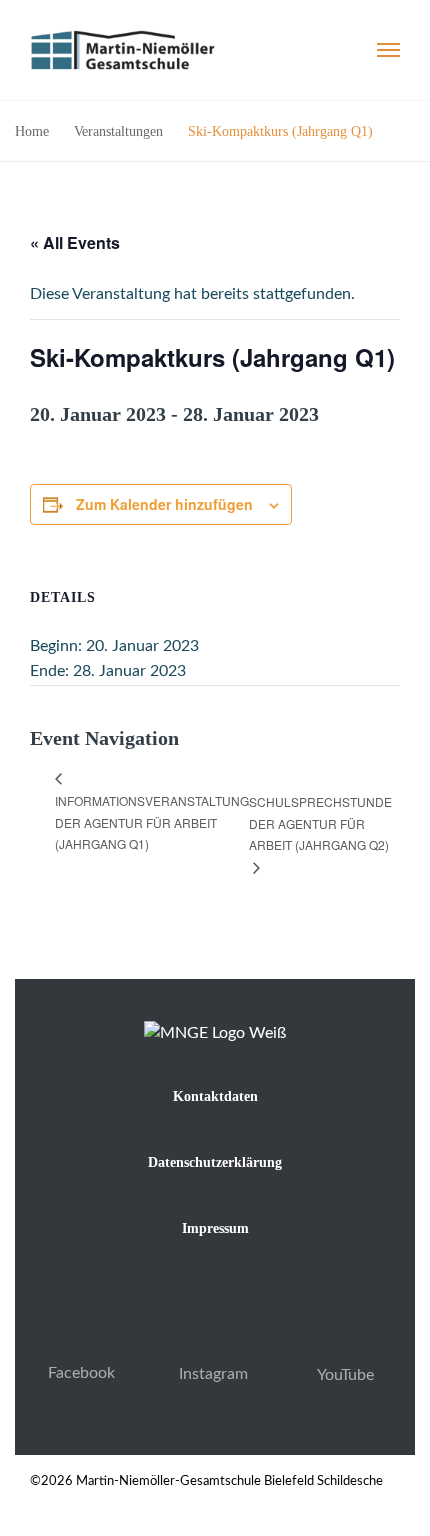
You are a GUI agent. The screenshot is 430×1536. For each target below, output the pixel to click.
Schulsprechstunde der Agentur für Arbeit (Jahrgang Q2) (320, 823)
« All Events (75, 242)
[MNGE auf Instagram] (213, 1346)
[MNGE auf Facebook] (81, 1345)
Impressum (215, 1228)
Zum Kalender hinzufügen (164, 504)
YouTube (345, 1375)
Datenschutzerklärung (215, 1162)
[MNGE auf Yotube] (345, 1347)
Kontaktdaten (215, 1096)
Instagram (213, 1374)
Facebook (81, 1373)
